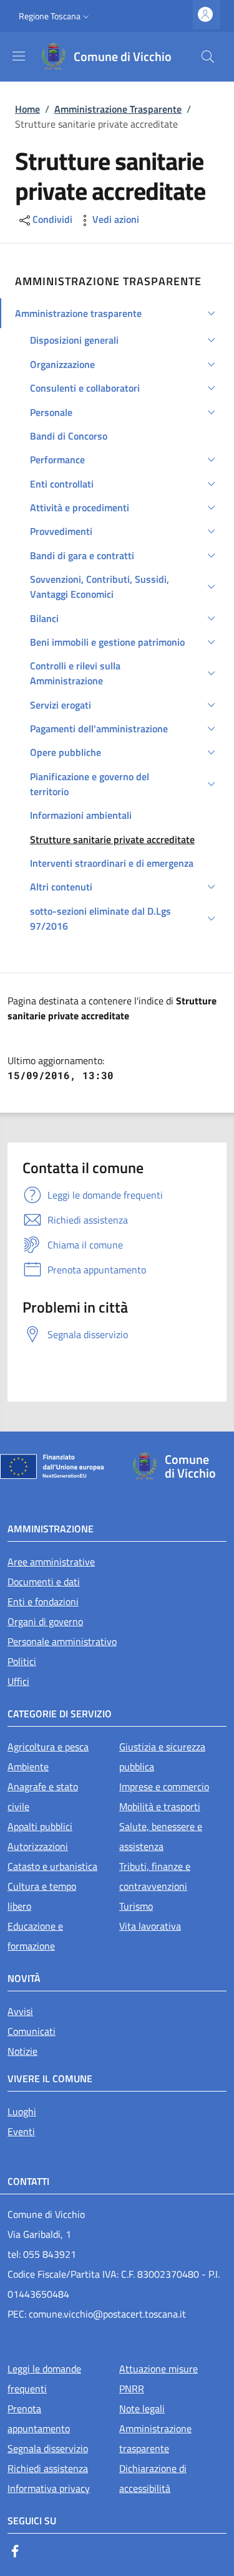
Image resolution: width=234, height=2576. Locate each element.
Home (27, 109)
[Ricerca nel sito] (208, 57)
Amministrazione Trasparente (118, 109)
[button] (55, 16)
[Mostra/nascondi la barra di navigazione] (19, 56)
